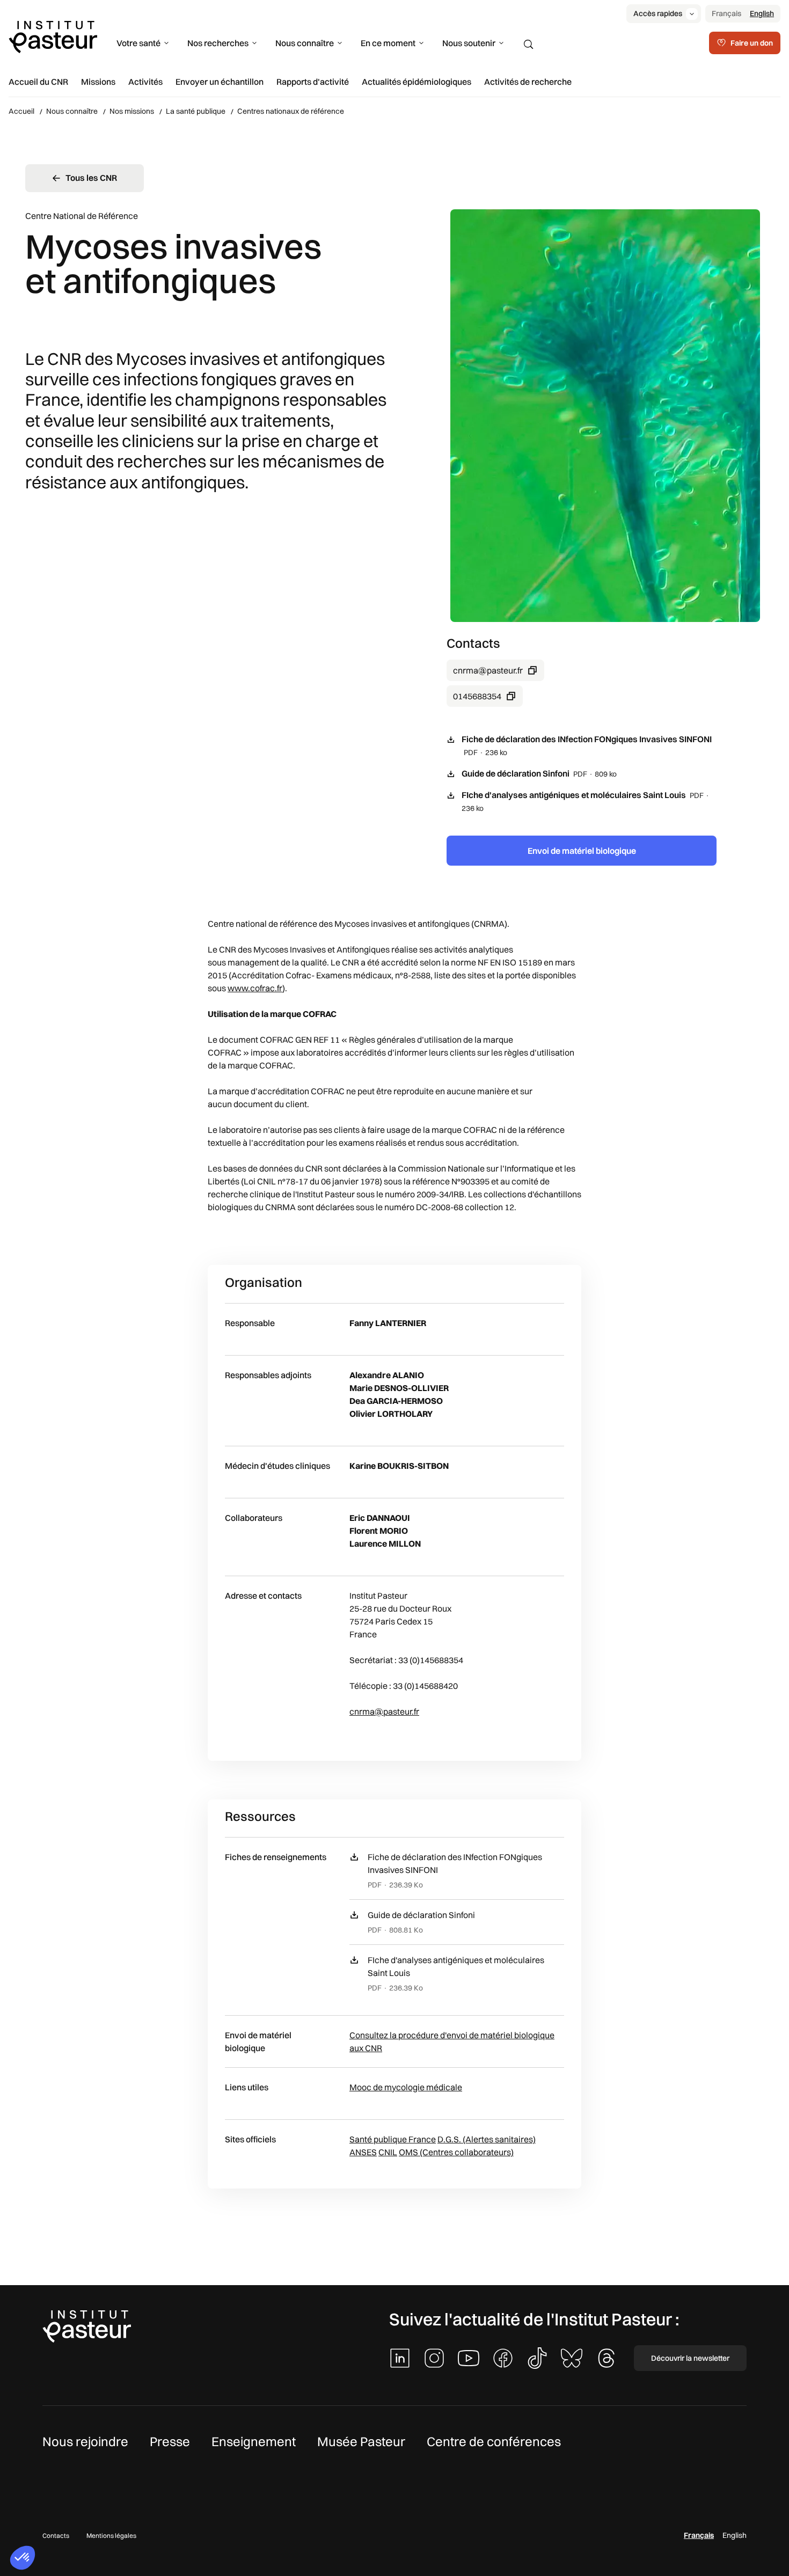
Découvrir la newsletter (690, 2358)
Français (726, 13)
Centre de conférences (494, 2441)
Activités (145, 82)
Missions (98, 82)
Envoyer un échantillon (220, 82)
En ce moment (388, 43)
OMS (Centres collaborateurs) (456, 2152)
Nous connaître (305, 43)
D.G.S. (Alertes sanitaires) (487, 2139)
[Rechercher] (529, 45)
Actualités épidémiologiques (417, 82)
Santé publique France (393, 2139)
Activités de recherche (528, 82)
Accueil (21, 111)
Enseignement (254, 2441)
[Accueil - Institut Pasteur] (53, 36)
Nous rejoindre (85, 2441)
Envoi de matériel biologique (582, 851)
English (762, 13)
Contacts (56, 2535)
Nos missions (132, 111)
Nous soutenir (469, 43)
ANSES (363, 2152)
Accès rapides (658, 13)
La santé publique (196, 111)
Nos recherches (218, 43)
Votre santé (138, 43)
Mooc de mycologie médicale (406, 2087)
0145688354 (477, 696)
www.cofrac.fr (255, 988)
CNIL (388, 2152)
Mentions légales (111, 2535)
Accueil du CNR (38, 82)
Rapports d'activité (313, 82)
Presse (170, 2441)
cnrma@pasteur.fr (488, 670)
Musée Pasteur (361, 2441)
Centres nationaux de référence (291, 111)
